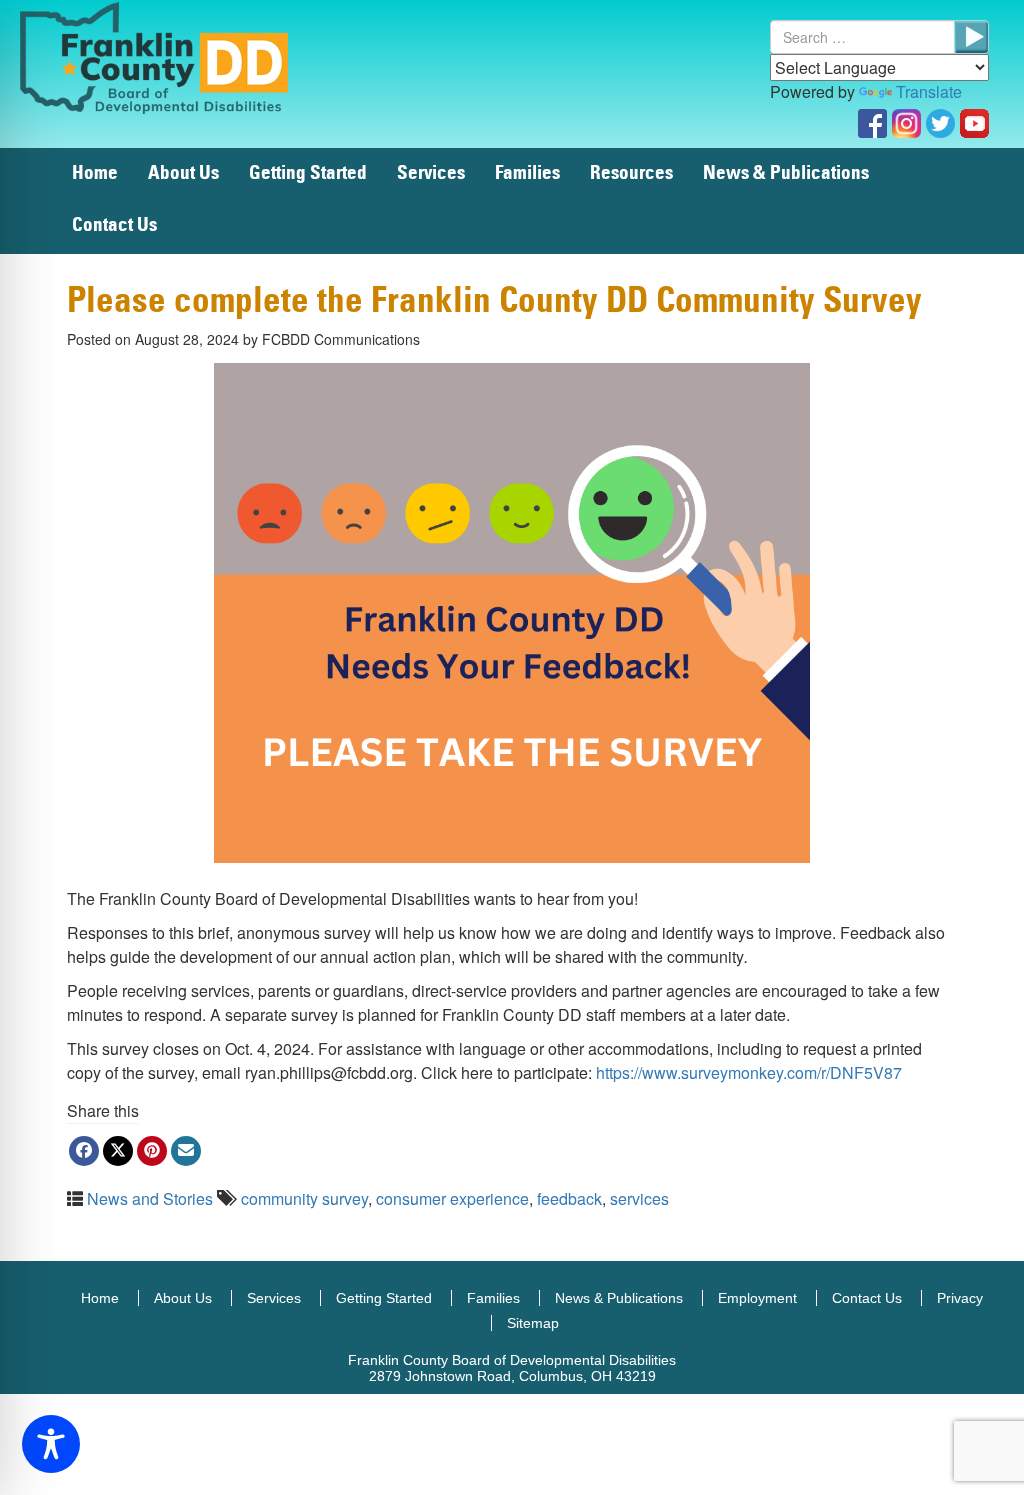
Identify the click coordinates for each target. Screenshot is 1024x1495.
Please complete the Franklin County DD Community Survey (494, 301)
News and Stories (150, 1198)
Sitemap (533, 1323)
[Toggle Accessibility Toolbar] (51, 1444)
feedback (569, 1198)
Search (971, 37)
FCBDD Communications (341, 339)
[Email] (186, 1151)
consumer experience (452, 1198)
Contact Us (114, 225)
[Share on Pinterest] (152, 1151)
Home (95, 173)
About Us (183, 173)
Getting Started (308, 173)
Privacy (960, 1298)
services (639, 1198)
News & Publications (786, 173)
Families (527, 173)
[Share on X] (118, 1151)
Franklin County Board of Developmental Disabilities (175, 57)
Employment (757, 1298)
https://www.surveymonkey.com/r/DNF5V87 (749, 1072)
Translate (929, 91)
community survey (304, 1198)
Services (431, 173)
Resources (631, 173)
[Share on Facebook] (84, 1151)
